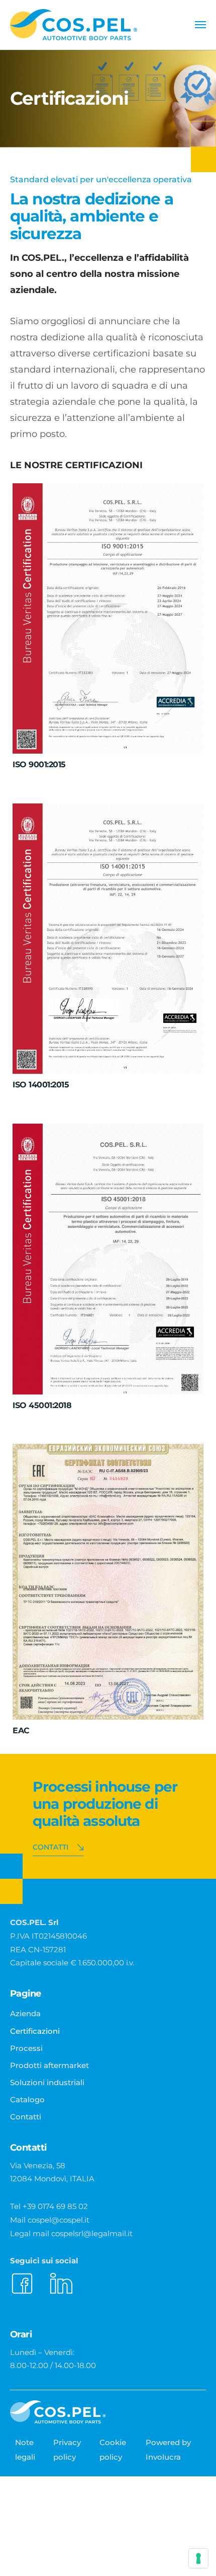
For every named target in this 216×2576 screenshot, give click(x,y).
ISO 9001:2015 (39, 764)
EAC (21, 1731)
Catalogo (27, 2100)
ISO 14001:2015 (41, 1085)
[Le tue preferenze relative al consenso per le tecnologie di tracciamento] (198, 2558)
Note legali (25, 2449)
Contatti (50, 1847)
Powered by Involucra (168, 2449)
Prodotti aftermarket (49, 2065)
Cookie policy (113, 2449)
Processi (26, 2048)
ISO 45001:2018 (42, 1405)
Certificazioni (35, 2031)
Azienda (25, 2013)
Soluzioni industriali (47, 2082)
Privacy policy (67, 2449)
